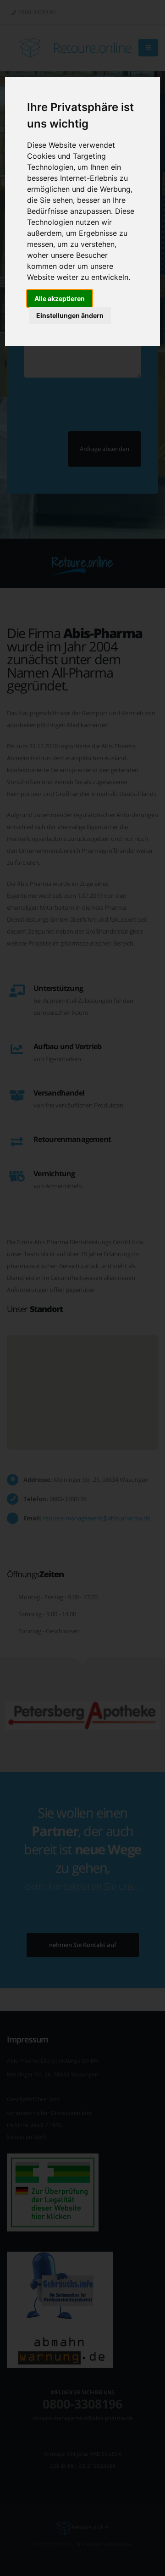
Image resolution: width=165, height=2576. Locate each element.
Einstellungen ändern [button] (70, 315)
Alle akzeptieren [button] (60, 298)
